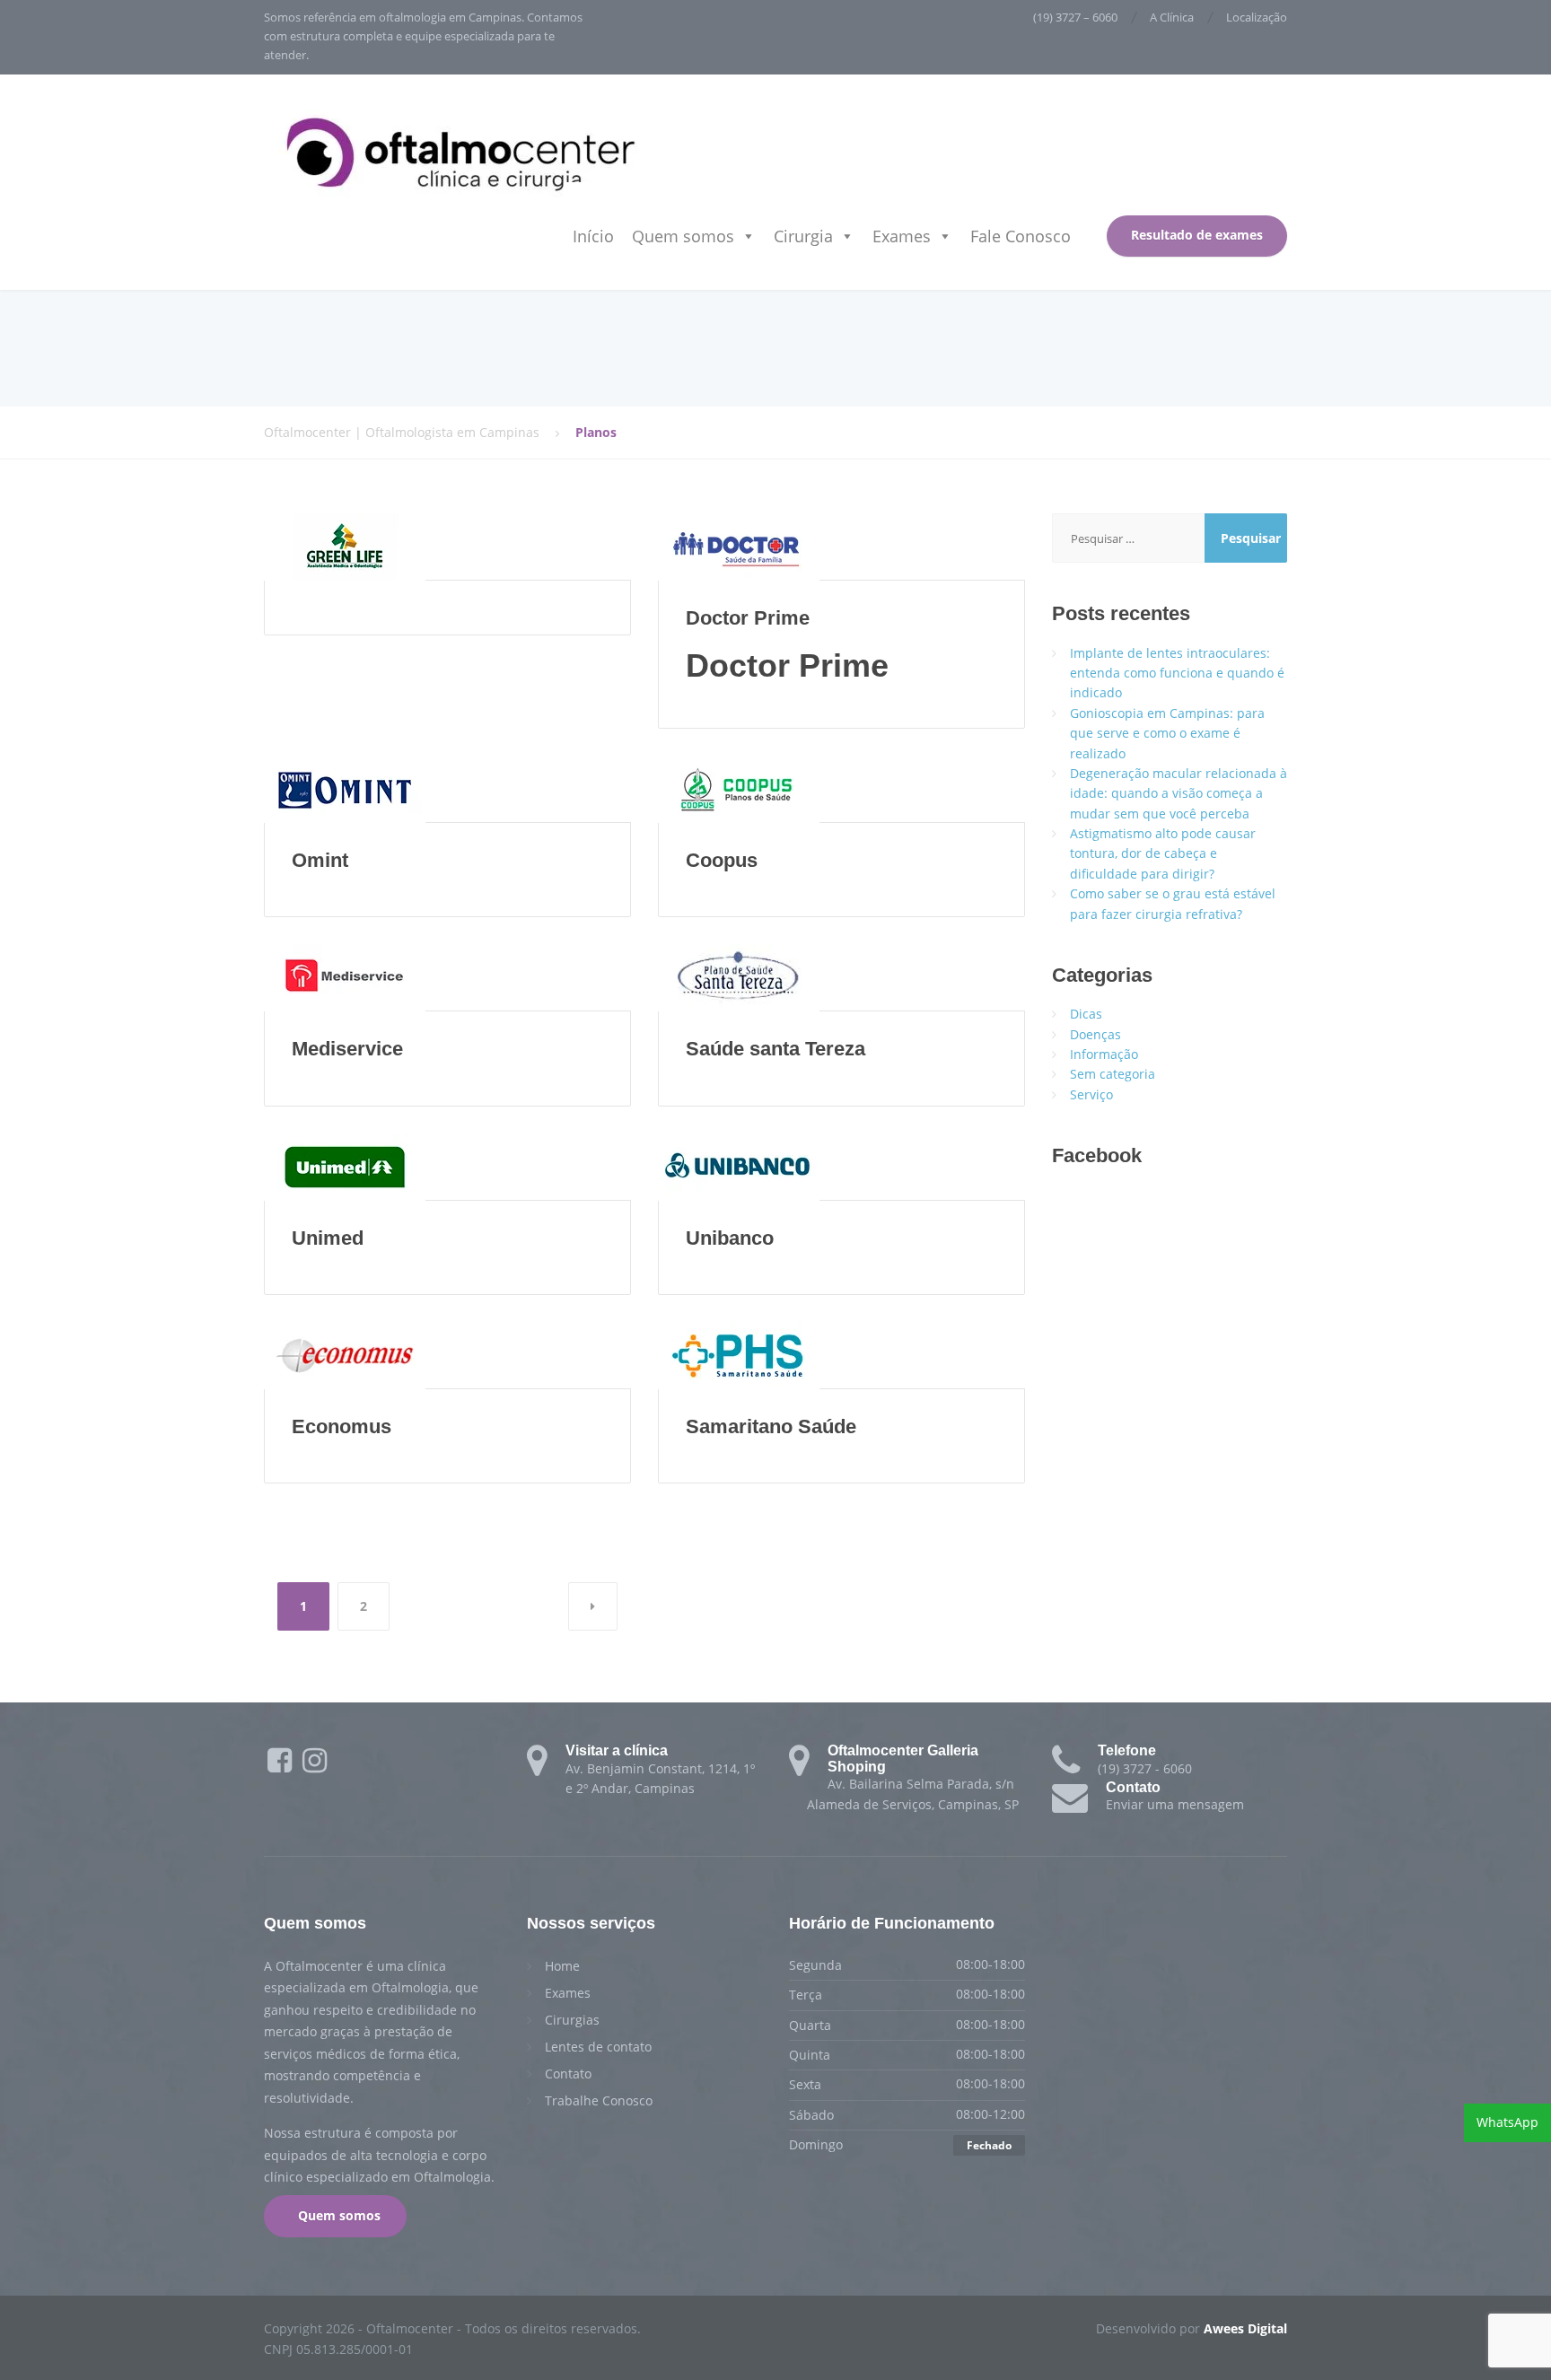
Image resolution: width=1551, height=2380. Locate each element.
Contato (568, 2074)
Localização (1257, 17)
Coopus (722, 860)
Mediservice (347, 1049)
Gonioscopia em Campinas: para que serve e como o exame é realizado (1167, 733)
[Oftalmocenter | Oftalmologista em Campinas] (461, 151)
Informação (1104, 1054)
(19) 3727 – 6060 (1075, 17)
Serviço (1091, 1094)
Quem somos (683, 236)
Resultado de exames (1197, 235)
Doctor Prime (748, 618)
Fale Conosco (1021, 236)
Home (562, 1966)
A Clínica (1172, 17)
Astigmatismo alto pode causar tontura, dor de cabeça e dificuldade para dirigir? (1163, 853)
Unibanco (730, 1238)
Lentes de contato (598, 2047)
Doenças (1095, 1034)
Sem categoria (1113, 1074)
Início (593, 236)
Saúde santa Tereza (775, 1049)
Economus (342, 1426)
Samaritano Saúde (771, 1426)
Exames (902, 236)
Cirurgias (572, 2020)
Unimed (328, 1238)
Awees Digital (1245, 2328)
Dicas (1086, 1014)
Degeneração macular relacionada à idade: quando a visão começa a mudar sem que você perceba (1179, 793)
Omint (320, 860)
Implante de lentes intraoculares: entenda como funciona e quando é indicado (1177, 673)
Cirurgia (803, 236)
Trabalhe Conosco (599, 2100)
